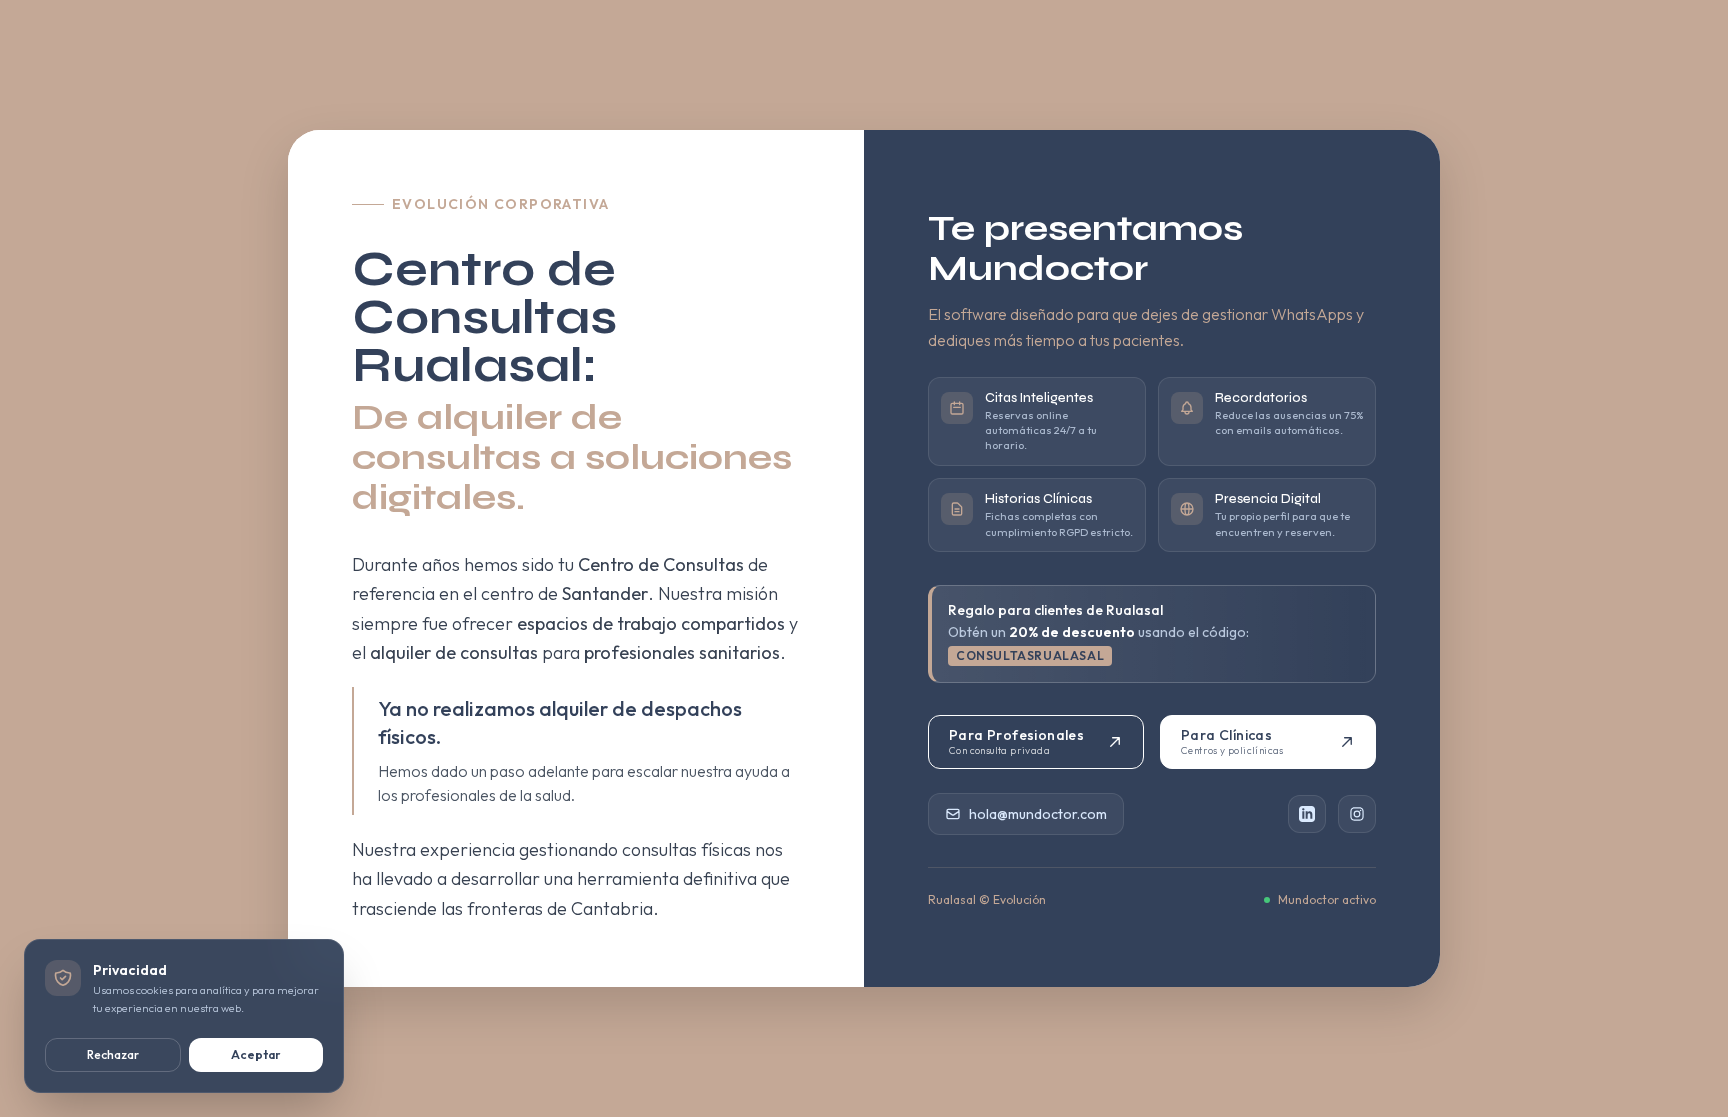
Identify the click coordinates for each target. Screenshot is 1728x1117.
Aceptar (256, 1054)
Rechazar (113, 1054)
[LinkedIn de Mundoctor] (1307, 814)
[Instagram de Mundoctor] (1357, 814)
